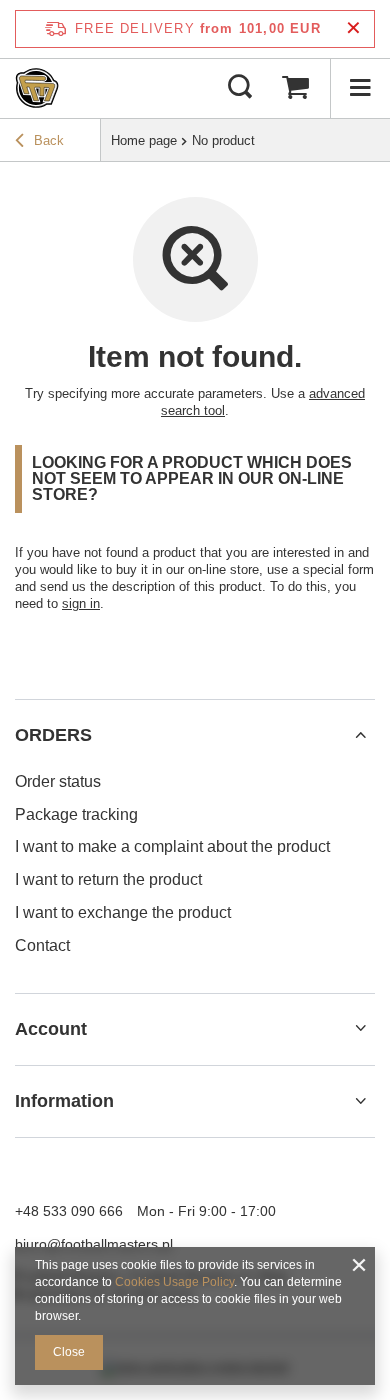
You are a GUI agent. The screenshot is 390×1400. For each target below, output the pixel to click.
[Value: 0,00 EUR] (295, 88)
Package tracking (76, 814)
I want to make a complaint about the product (172, 846)
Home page (144, 140)
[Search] (240, 88)
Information (64, 1101)
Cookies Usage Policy (174, 1282)
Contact (42, 945)
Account (51, 1029)
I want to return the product (108, 879)
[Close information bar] (353, 28)
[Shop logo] (37, 88)
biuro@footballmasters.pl (94, 1244)
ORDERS (53, 735)
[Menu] (360, 88)
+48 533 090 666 (69, 1211)
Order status (58, 781)
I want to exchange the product (123, 912)
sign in (81, 603)
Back (49, 140)
